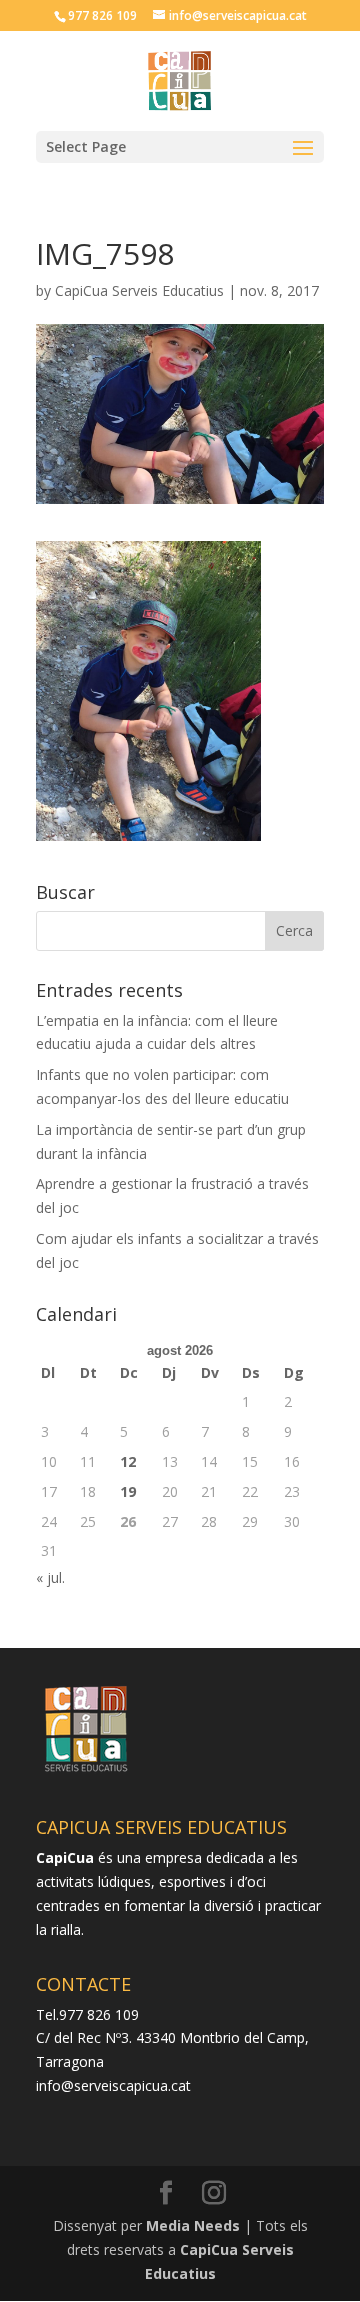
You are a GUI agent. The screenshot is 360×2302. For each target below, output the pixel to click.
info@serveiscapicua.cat (113, 2085)
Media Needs (193, 2225)
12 (128, 1461)
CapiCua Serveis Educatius (139, 290)
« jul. (50, 1577)
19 (128, 1491)
